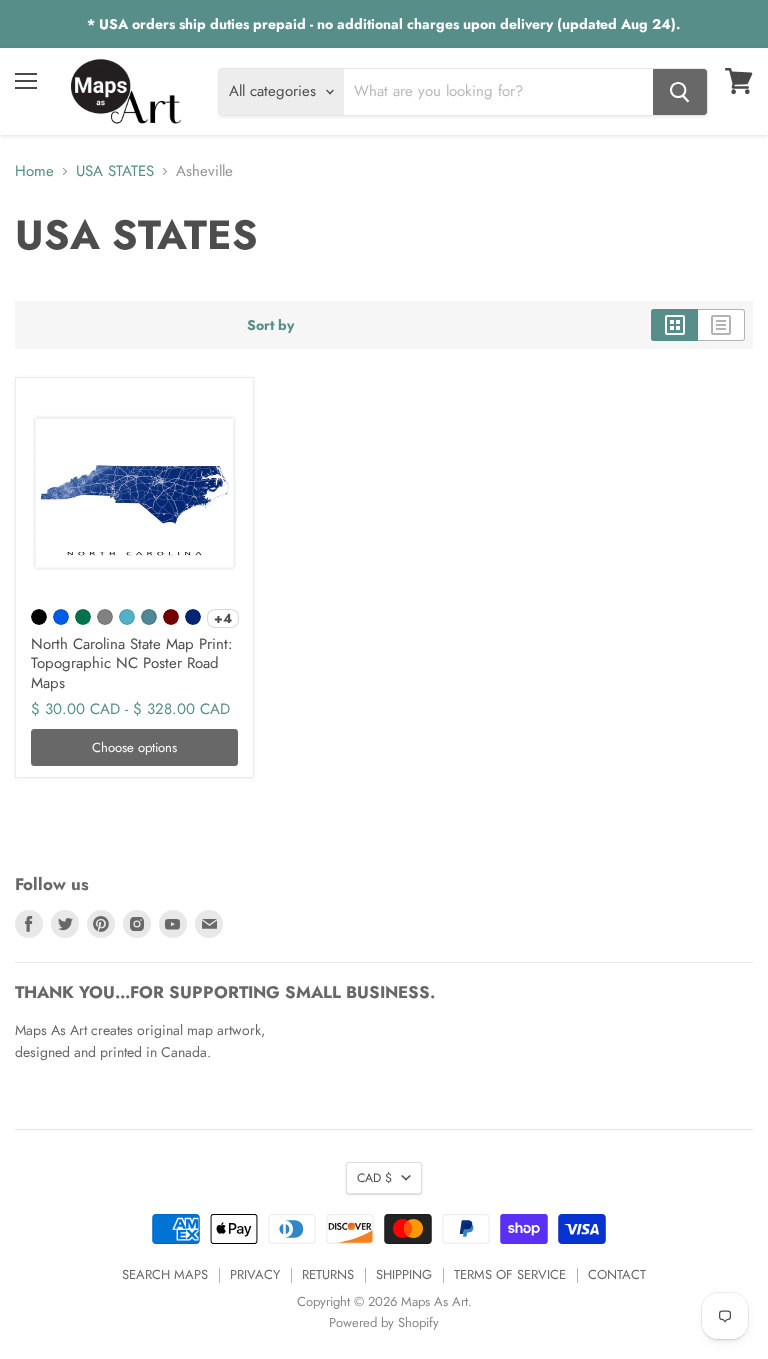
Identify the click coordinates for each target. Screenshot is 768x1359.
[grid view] (674, 325)
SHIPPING (404, 1274)
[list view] (721, 325)
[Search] (680, 92)
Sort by (270, 325)
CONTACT (617, 1274)
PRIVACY (255, 1274)
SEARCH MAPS (165, 1274)
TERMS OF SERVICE (510, 1274)
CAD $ (374, 1178)
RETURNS (328, 1274)
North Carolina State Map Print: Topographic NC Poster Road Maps (132, 663)
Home (34, 171)
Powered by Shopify (384, 1322)
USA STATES (115, 171)
